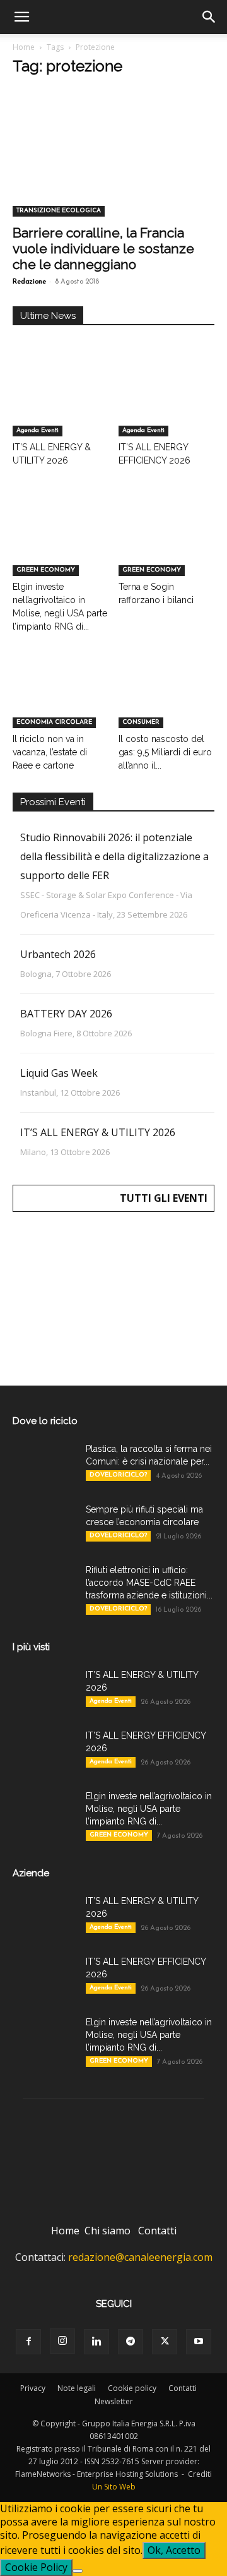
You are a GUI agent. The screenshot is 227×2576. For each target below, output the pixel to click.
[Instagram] (62, 2341)
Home (24, 47)
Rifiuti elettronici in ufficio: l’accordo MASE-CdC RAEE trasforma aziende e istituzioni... (149, 1583)
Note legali (77, 2388)
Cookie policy (132, 2388)
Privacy (33, 2388)
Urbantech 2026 (58, 954)
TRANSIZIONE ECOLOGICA (59, 211)
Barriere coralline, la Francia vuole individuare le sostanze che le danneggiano (103, 249)
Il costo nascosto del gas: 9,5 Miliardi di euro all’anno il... (165, 752)
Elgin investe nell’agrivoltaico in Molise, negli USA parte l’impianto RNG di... (149, 1809)
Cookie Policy (36, 2567)
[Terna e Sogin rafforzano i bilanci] (167, 543)
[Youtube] (199, 2342)
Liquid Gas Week (59, 1073)
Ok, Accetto (174, 2550)
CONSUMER (141, 722)
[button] (21, 17)
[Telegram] (131, 2342)
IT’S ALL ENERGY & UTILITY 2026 (98, 1132)
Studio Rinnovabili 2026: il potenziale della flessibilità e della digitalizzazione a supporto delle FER (114, 856)
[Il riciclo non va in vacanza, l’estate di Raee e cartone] (61, 695)
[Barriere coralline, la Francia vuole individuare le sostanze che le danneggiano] (113, 167)
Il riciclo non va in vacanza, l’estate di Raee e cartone (50, 752)
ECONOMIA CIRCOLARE (54, 722)
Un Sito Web (114, 2487)
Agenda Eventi (38, 430)
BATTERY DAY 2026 (66, 1014)
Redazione (29, 282)
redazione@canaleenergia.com (140, 2257)
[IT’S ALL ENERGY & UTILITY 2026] (61, 403)
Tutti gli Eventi (164, 1198)
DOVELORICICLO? (118, 1475)
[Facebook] (28, 2342)
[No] (78, 2571)
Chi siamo (108, 2231)
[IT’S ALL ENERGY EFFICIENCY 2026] (167, 403)
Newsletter (114, 2401)
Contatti (157, 2231)
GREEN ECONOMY (46, 570)
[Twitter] (165, 2342)
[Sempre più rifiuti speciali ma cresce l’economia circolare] (44, 1525)
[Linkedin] (96, 2342)
